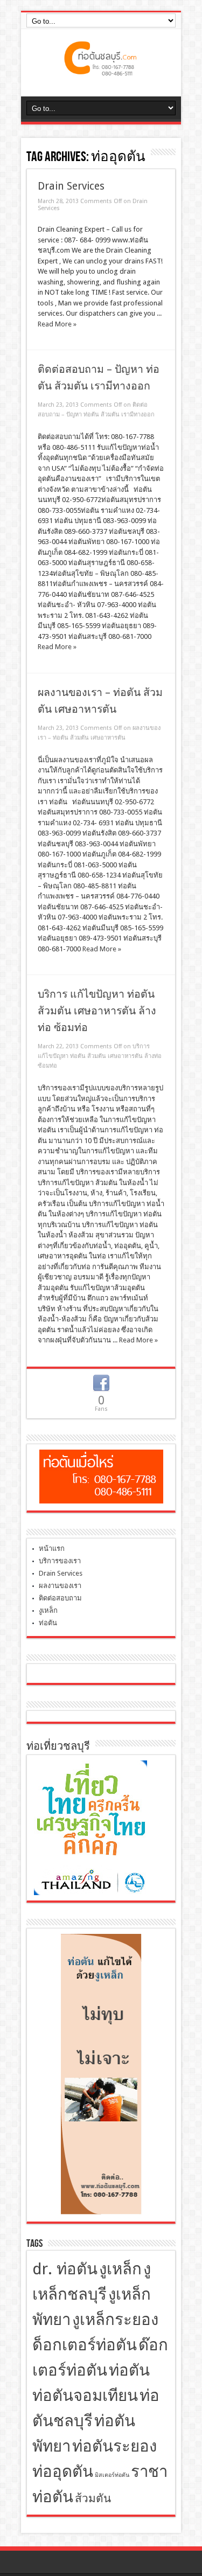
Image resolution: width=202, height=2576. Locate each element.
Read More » (57, 324)
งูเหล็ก (48, 1610)
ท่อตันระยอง (114, 2446)
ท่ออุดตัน (63, 2471)
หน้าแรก (52, 1548)
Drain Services (71, 186)
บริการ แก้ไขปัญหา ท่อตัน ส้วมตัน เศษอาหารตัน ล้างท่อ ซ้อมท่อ (97, 1011)
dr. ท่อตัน (65, 2269)
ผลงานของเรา (60, 1586)
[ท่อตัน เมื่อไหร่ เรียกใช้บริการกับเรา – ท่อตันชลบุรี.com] (101, 69)
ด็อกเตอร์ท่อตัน (85, 2345)
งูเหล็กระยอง (115, 2320)
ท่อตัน (48, 1623)
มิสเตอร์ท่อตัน (112, 2475)
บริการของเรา (60, 1561)
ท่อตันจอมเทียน (85, 2396)
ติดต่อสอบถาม (60, 1598)
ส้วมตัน (93, 2498)
